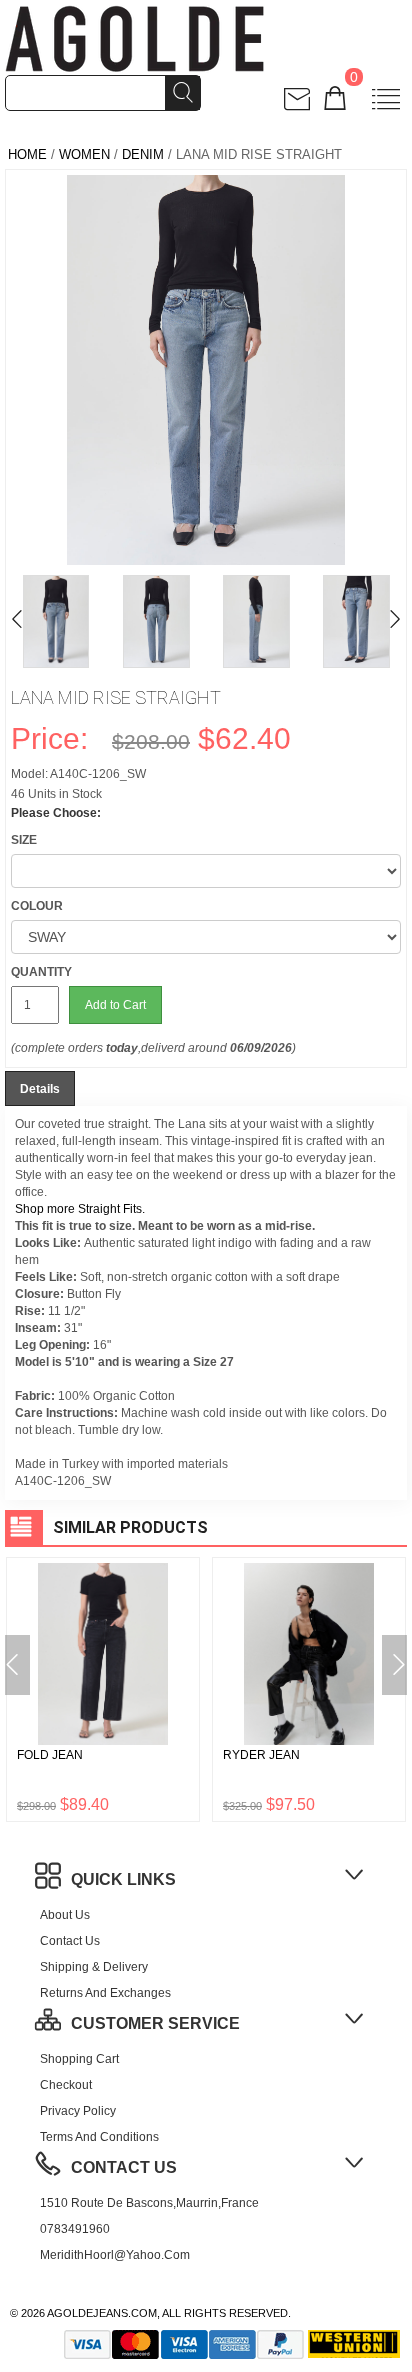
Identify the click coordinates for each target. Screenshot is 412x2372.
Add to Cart (115, 1005)
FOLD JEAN (50, 1755)
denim (143, 154)
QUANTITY (41, 972)
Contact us (70, 1941)
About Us (65, 1915)
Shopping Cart (79, 2059)
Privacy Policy (78, 2111)
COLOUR (37, 906)
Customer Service (155, 2023)
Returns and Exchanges (105, 1993)
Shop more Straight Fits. (80, 1209)
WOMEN (84, 154)
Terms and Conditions (99, 2137)
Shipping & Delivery (94, 1967)
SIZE (24, 840)
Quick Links (123, 1879)
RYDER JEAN (261, 1755)
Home (27, 154)
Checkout (66, 2085)
